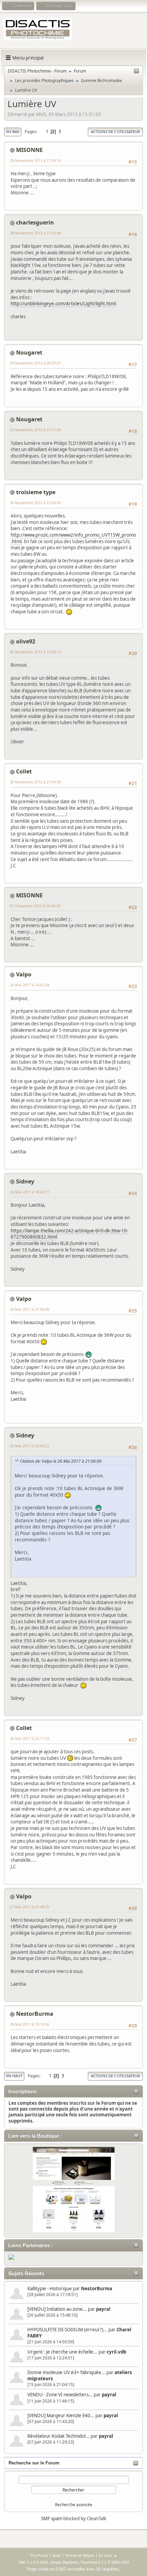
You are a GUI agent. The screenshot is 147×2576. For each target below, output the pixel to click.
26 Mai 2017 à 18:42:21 (30, 1192)
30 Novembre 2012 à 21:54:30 (35, 782)
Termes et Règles (80, 2555)
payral (103, 2309)
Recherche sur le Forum (34, 2463)
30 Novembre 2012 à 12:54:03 (35, 503)
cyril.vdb (116, 2352)
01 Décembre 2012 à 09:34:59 (35, 906)
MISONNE (29, 150)
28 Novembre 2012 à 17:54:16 (35, 160)
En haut (14, 2076)
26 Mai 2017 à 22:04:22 (30, 1446)
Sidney (25, 1181)
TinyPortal (39, 2555)
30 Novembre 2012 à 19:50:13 (35, 652)
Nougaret (29, 353)
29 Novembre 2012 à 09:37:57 (35, 363)
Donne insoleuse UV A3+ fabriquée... (66, 2372)
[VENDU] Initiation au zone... (57, 2309)
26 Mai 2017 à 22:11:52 (30, 1738)
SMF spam (52, 2519)
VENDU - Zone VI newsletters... (60, 2395)
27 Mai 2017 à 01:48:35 (30, 1907)
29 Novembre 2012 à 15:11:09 (35, 430)
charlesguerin (35, 222)
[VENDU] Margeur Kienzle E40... (61, 2415)
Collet (24, 771)
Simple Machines (64, 2562)
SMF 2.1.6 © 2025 (33, 2562)
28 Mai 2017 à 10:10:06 (30, 2024)
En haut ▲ (108, 2555)
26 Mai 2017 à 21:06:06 (30, 1309)
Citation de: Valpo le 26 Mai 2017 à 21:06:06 (61, 1461)
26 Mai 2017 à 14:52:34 (30, 985)
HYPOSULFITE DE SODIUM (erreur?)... (67, 2330)
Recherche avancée (74, 2505)
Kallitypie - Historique (50, 2289)
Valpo (24, 974)
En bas (13, 132)
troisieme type (36, 492)
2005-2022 (120, 2562)
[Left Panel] (136, 71)
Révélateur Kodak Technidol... (58, 2436)
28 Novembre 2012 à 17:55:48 (35, 233)
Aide (57, 2555)
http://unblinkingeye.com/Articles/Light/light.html (63, 304)
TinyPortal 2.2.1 (93, 2562)
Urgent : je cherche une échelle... (62, 2352)
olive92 (26, 641)
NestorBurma (97, 2289)
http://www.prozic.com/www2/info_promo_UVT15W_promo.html (73, 538)
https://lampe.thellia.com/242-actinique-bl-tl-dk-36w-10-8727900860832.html (69, 1234)
